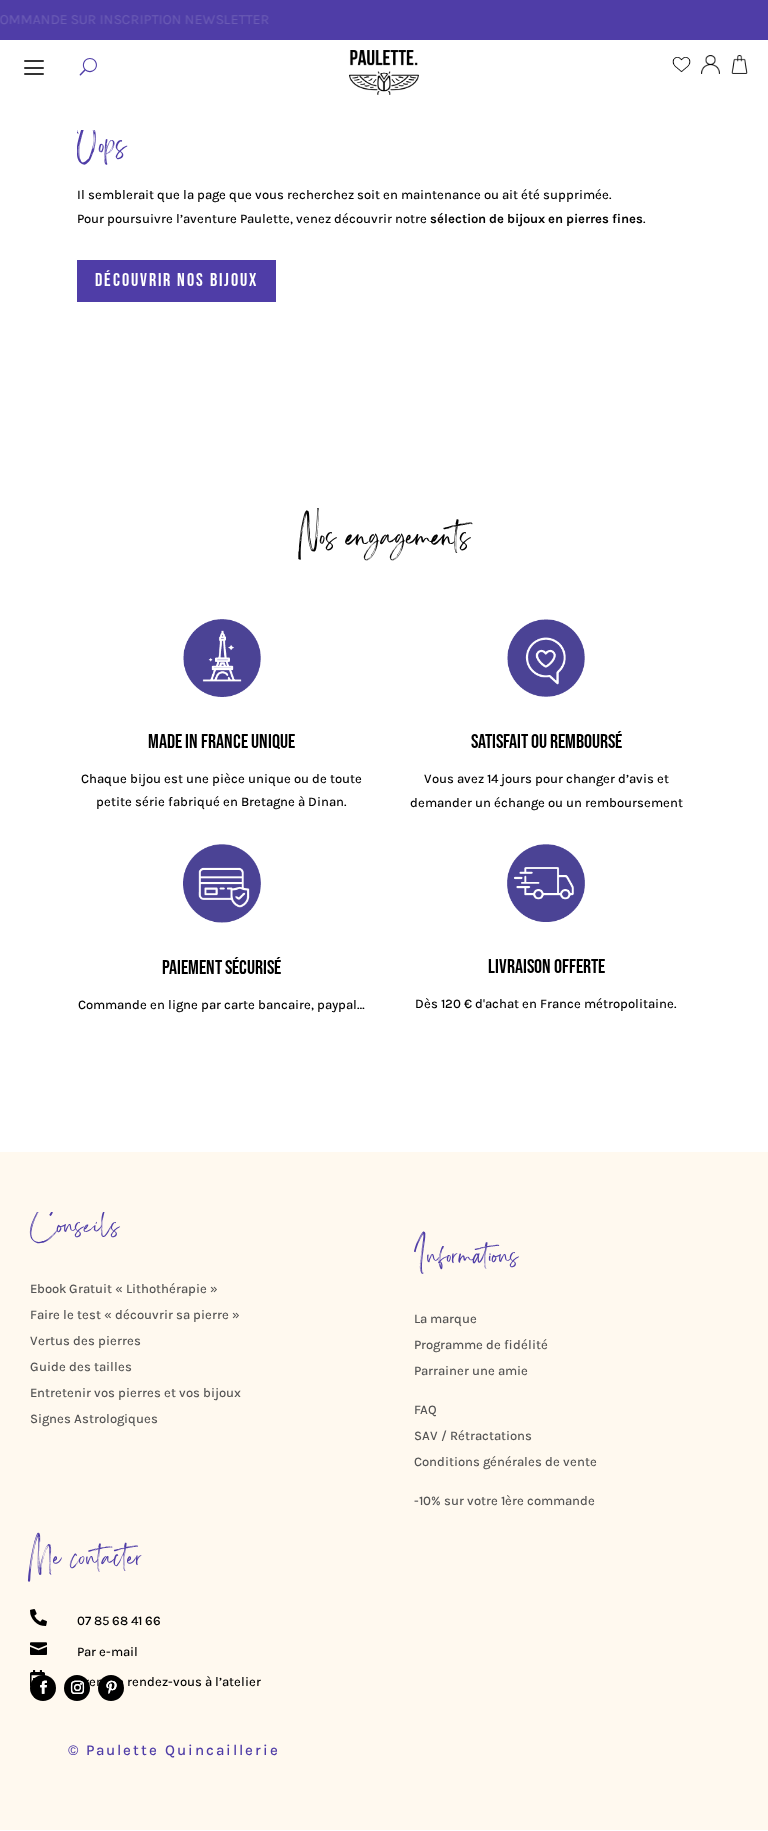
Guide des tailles (81, 1366)
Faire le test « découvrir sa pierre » (135, 1314)
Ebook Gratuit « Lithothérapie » (124, 1288)
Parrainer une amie (471, 1370)
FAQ (425, 1409)
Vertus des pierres (85, 1340)
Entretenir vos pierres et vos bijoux (135, 1392)
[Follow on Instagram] (77, 1688)
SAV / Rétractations (473, 1435)
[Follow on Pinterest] (111, 1688)
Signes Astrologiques (94, 1418)
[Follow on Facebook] (43, 1688)
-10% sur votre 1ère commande (504, 1500)
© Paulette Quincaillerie (174, 1750)
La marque (445, 1318)
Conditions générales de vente (505, 1461)
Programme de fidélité (481, 1344)
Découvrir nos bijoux (176, 280)
